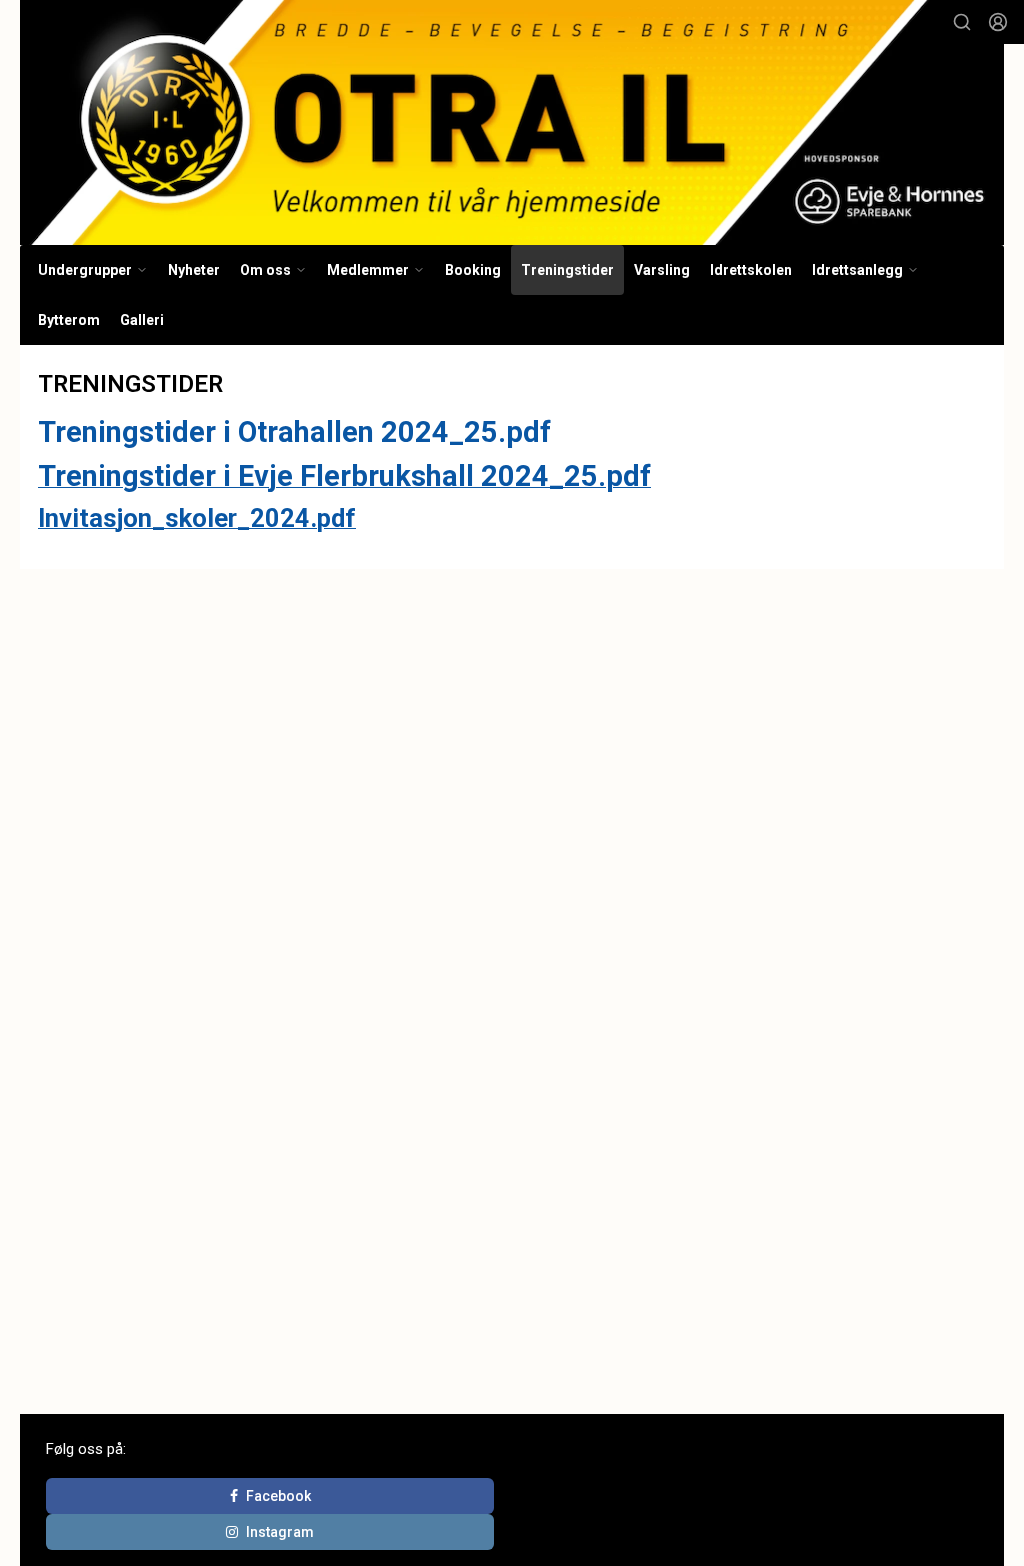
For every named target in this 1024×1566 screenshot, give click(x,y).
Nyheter (194, 270)
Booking (473, 270)
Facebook (278, 1496)
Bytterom (69, 320)
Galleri (142, 320)
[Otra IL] (512, 122)
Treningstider (567, 270)
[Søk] (962, 22)
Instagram (280, 1532)
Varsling (662, 270)
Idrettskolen (751, 270)
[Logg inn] (998, 22)
